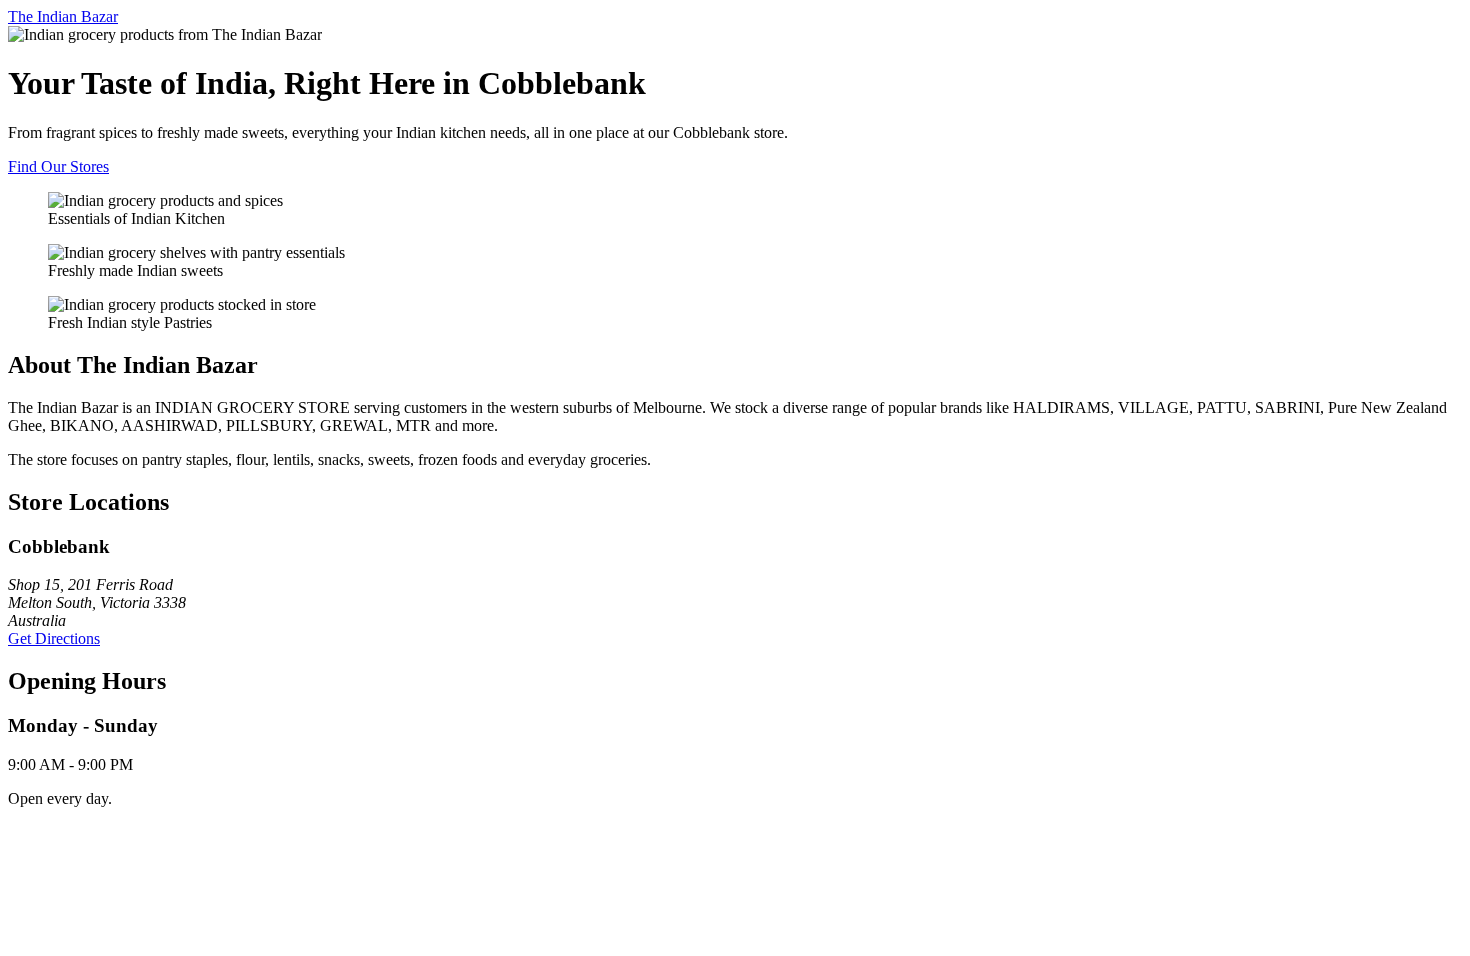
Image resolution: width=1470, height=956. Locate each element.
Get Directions (54, 638)
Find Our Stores (58, 166)
